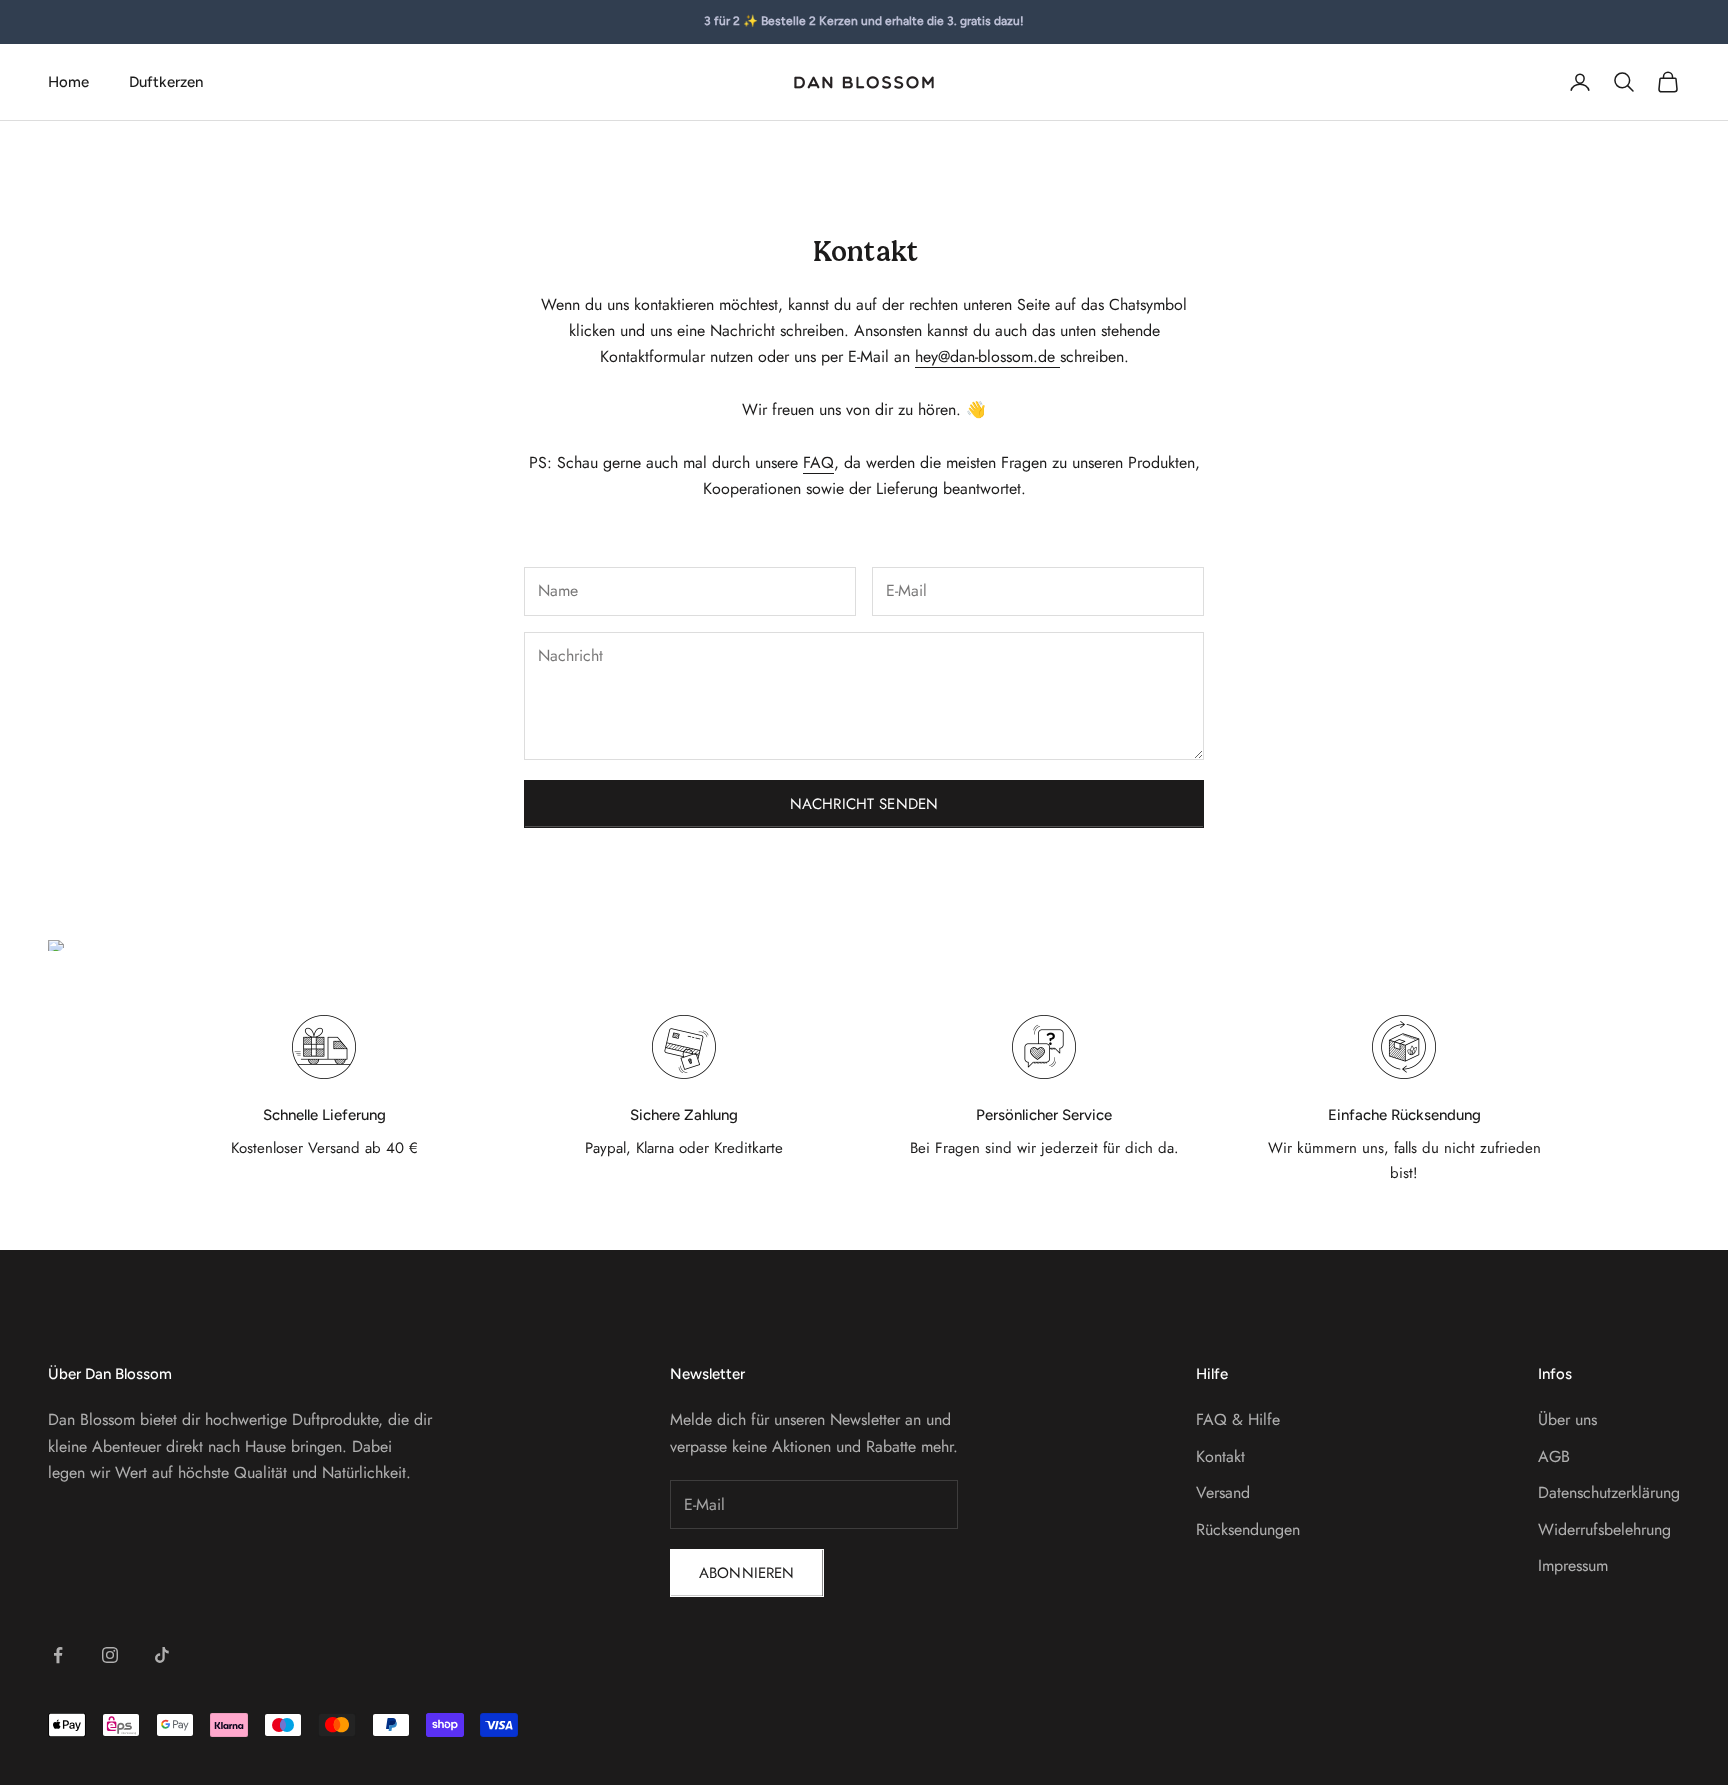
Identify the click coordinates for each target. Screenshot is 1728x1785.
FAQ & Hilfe (1238, 1419)
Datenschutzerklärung (1609, 1492)
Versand (1223, 1492)
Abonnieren (747, 1573)
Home (68, 82)
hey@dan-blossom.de (987, 356)
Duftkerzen (166, 82)
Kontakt (1220, 1456)
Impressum (1573, 1565)
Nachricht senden (864, 804)
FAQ (818, 462)
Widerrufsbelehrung (1604, 1529)
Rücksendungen (1248, 1529)
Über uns (1567, 1419)
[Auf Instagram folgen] (110, 1655)
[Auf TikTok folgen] (162, 1655)
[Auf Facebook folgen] (58, 1655)
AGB (1554, 1456)
